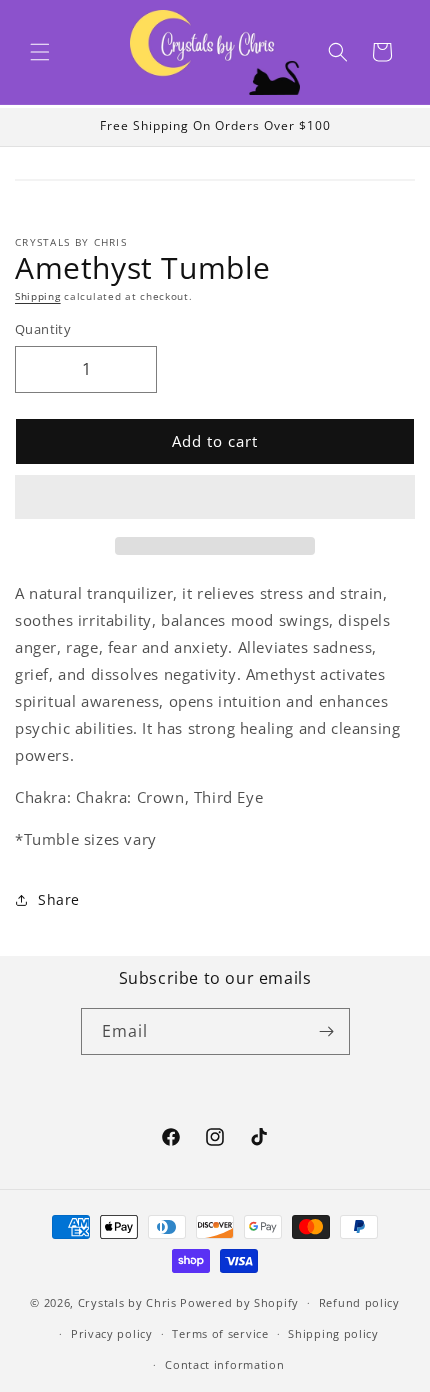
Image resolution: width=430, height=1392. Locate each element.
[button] (40, 52)
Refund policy (359, 1302)
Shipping (38, 296)
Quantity (43, 329)
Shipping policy (333, 1333)
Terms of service (220, 1333)
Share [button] (59, 899)
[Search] (338, 52)
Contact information (224, 1364)
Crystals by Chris (127, 1302)
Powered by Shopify (239, 1302)
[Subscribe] (327, 1031)
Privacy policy (112, 1333)
